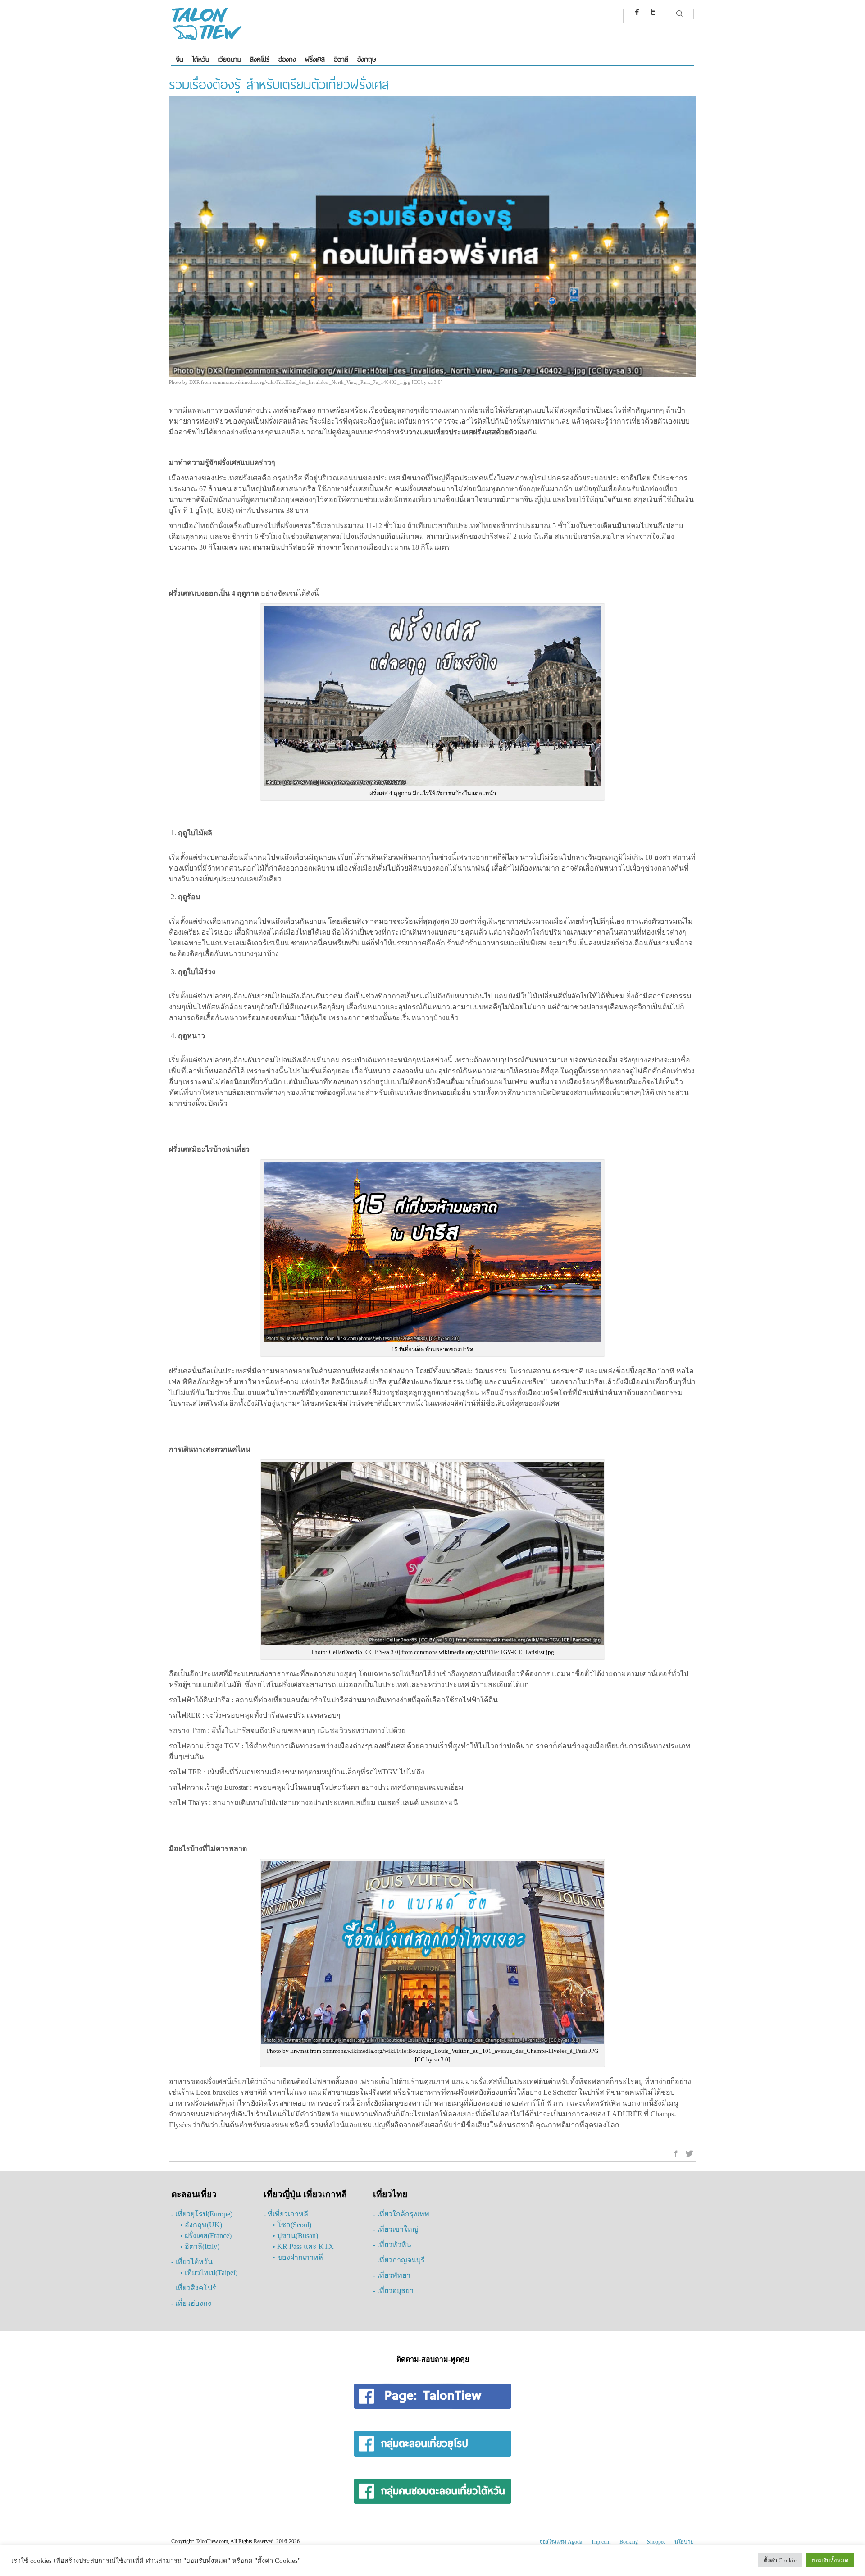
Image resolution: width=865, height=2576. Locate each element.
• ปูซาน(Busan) (295, 2236)
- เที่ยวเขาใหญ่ (396, 2229)
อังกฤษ (366, 59)
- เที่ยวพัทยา (392, 2275)
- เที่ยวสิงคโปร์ (194, 2288)
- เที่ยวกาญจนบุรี (399, 2260)
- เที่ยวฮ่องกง (191, 2303)
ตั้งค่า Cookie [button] (780, 2560)
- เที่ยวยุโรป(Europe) (202, 2214)
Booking (629, 2542)
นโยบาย (684, 2542)
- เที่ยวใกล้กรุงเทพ (401, 2214)
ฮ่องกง (287, 59)
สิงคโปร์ (260, 59)
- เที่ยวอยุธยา (393, 2291)
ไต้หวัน (200, 59)
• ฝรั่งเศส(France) (206, 2236)
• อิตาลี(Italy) (200, 2246)
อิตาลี (341, 59)
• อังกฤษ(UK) (201, 2225)
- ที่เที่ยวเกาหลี (286, 2214)
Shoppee (656, 2542)
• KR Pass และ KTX (303, 2246)
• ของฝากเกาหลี (298, 2257)
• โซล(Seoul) (292, 2225)
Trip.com (601, 2542)
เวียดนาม (230, 59)
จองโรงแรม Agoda (561, 2542)
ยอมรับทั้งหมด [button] (830, 2560)
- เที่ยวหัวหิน (392, 2245)
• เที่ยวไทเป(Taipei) (209, 2273)
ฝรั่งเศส (315, 59)
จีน (179, 59)
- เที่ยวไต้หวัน (192, 2262)
